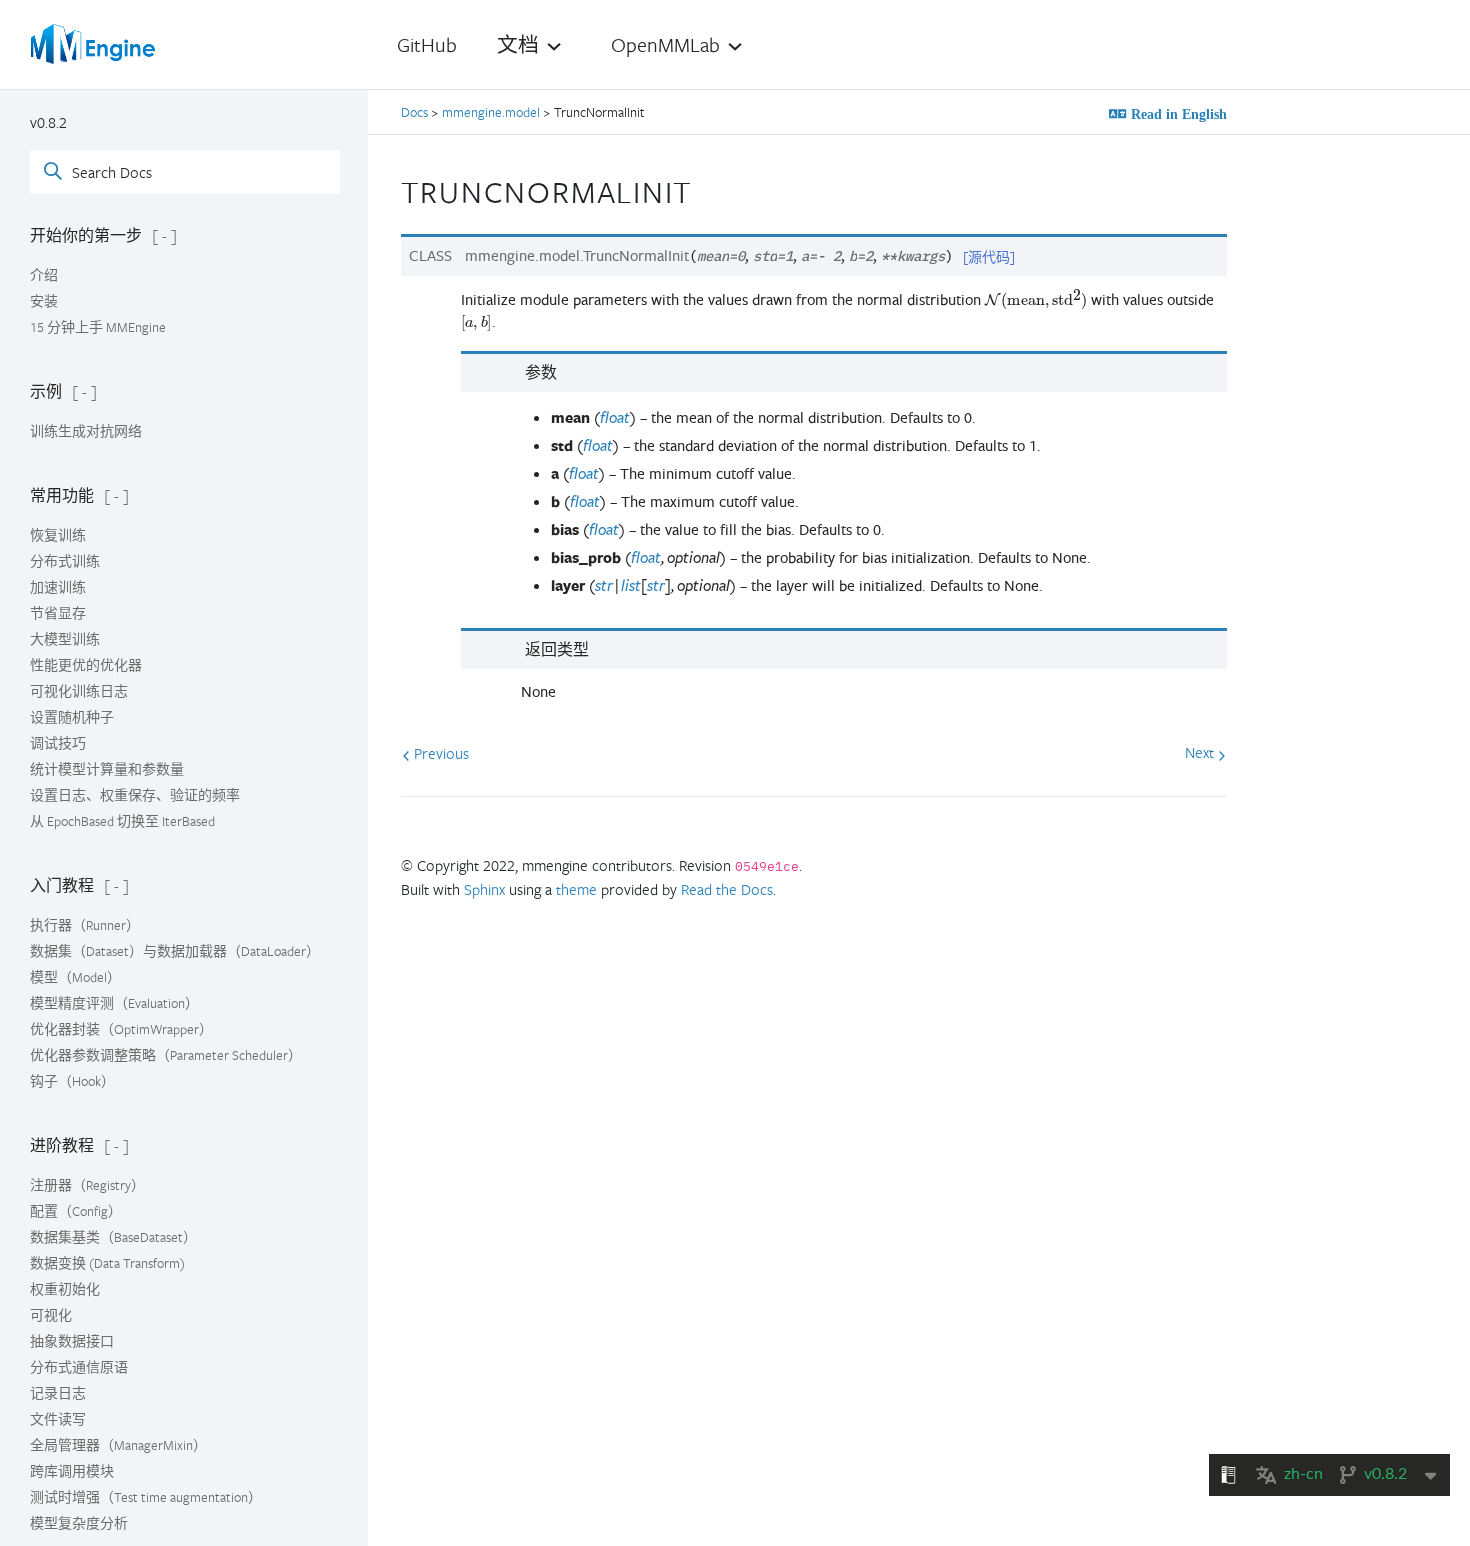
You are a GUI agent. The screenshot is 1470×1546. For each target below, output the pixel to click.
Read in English (1177, 114)
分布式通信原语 (79, 1367)
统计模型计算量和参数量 (107, 769)
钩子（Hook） (72, 1081)
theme (576, 889)
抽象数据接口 (72, 1341)
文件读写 (58, 1419)
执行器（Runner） (85, 925)
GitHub (427, 44)
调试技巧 (58, 743)
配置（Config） (76, 1211)
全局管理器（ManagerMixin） (118, 1445)
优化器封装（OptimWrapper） (121, 1029)
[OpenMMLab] (95, 44)
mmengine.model (491, 112)
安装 (44, 301)
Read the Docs (727, 889)
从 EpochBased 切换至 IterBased (122, 821)
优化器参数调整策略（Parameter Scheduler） (166, 1055)
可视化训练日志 (79, 691)
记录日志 (58, 1393)
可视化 (51, 1315)
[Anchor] (710, 189)
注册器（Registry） (87, 1185)
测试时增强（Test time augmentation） (146, 1497)
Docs (416, 112)
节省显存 (58, 613)
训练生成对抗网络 (86, 431)
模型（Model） (75, 977)
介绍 (44, 275)
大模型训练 (65, 639)
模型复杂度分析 (79, 1523)
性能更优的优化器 (86, 665)
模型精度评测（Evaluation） (114, 1003)
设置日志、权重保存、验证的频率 (135, 795)
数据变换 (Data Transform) (107, 1263)
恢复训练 (58, 535)
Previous (439, 753)
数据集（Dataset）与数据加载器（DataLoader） (175, 951)
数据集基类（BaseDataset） (113, 1237)
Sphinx (484, 889)
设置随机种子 (72, 717)
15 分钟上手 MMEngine (98, 327)
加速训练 (58, 587)
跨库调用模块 (72, 1471)
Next (1201, 752)
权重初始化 (65, 1289)
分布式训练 (65, 561)
